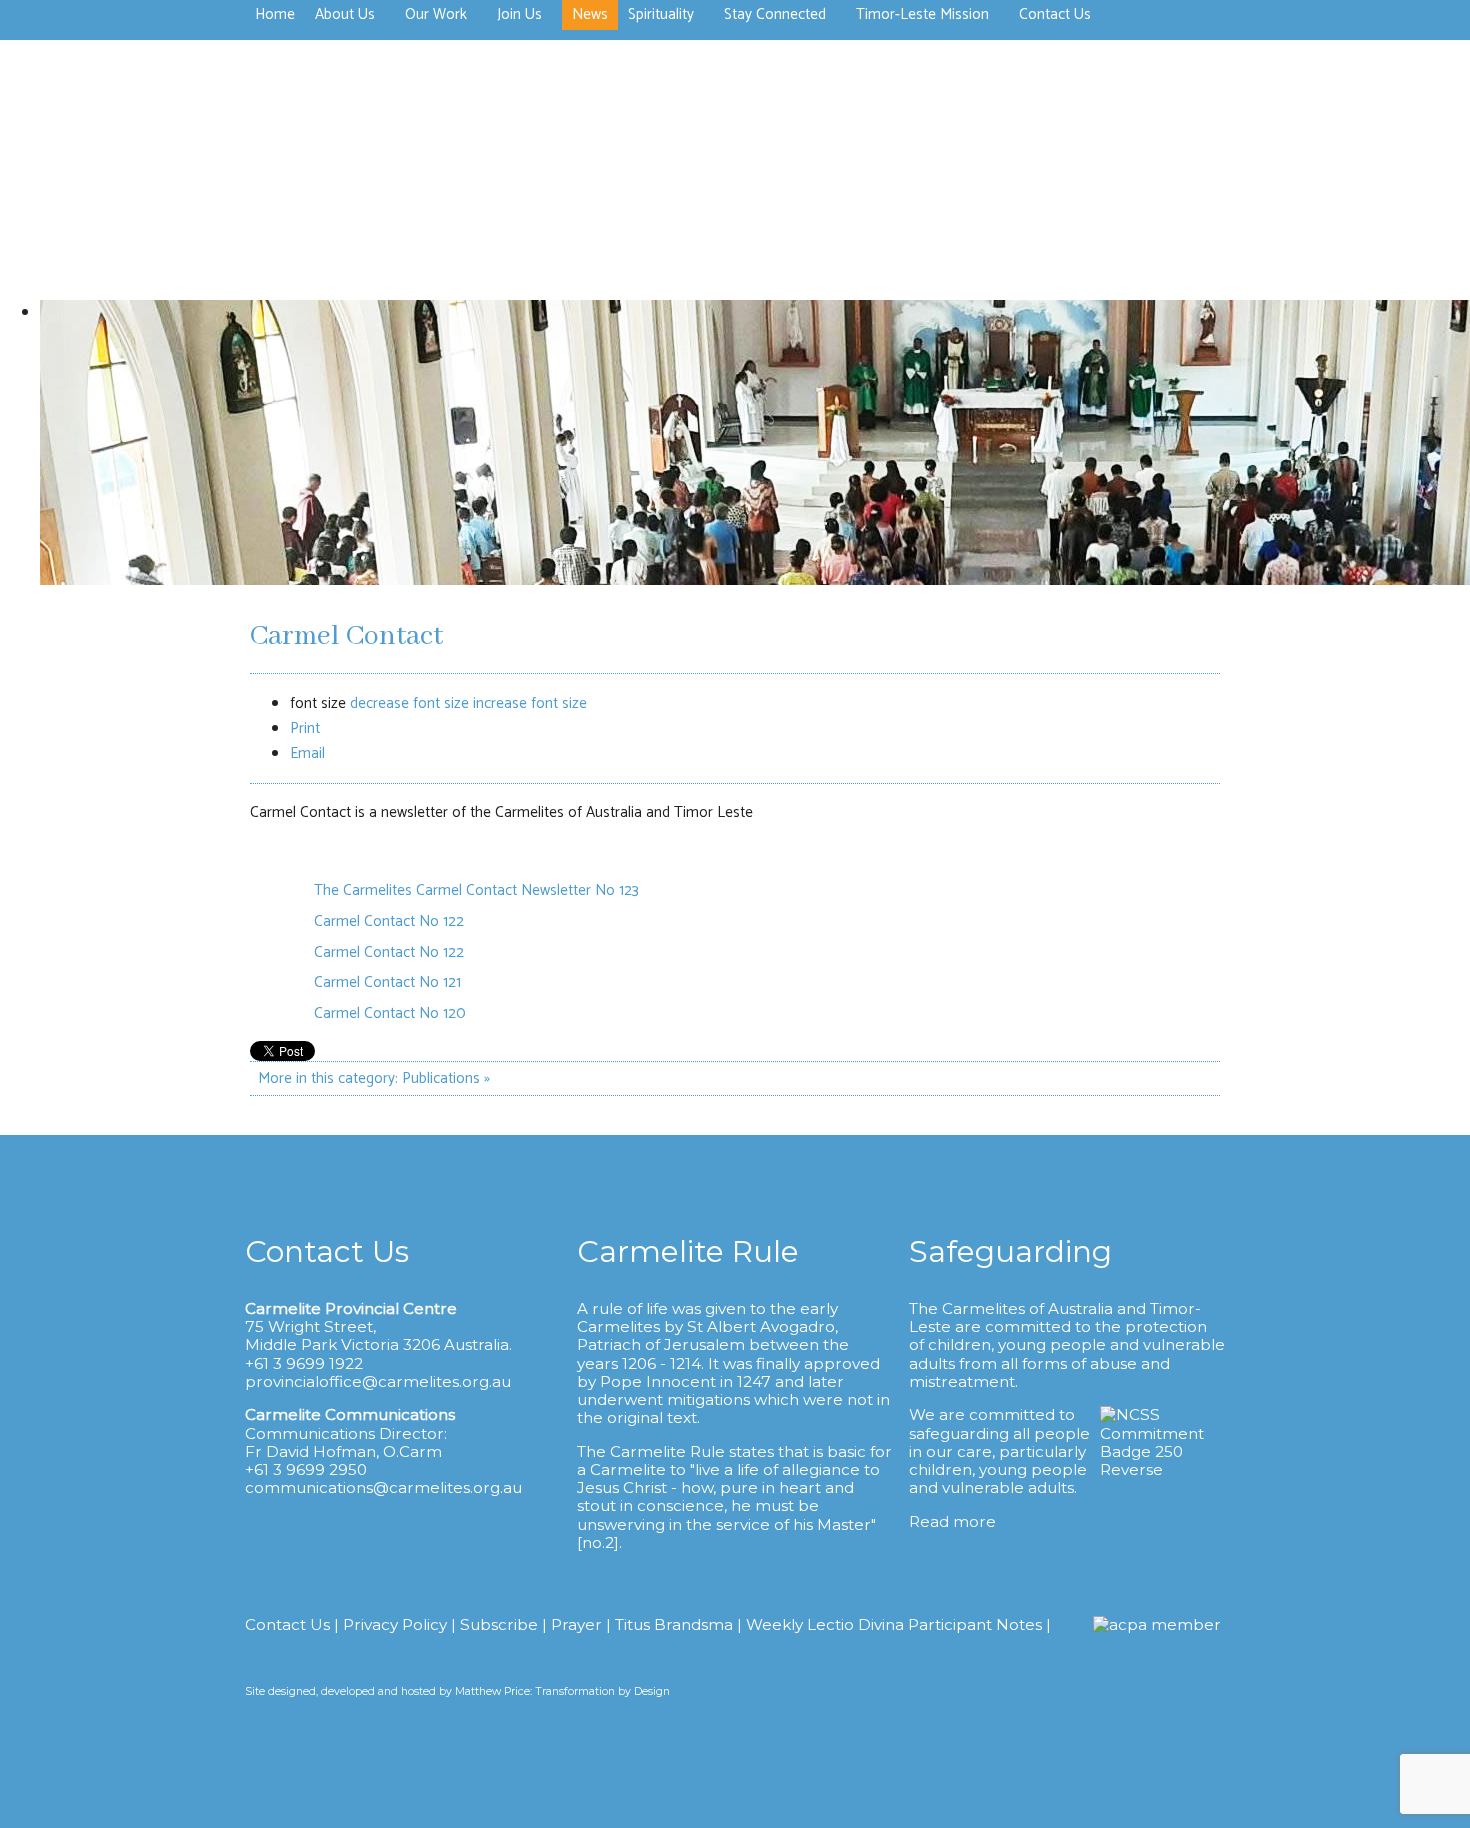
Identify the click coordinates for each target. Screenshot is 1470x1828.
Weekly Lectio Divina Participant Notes (894, 1624)
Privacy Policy (395, 1624)
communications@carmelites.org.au (383, 1487)
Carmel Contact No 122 (389, 921)
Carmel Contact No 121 (387, 982)
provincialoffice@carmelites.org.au (378, 1381)
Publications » (446, 1078)
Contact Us (287, 1624)
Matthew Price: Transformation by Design (562, 1691)
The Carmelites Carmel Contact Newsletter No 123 (476, 890)
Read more (952, 1521)
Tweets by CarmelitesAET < (87, 1815)
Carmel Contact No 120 (390, 1013)
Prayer (576, 1624)
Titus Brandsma (674, 1624)
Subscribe (499, 1624)
